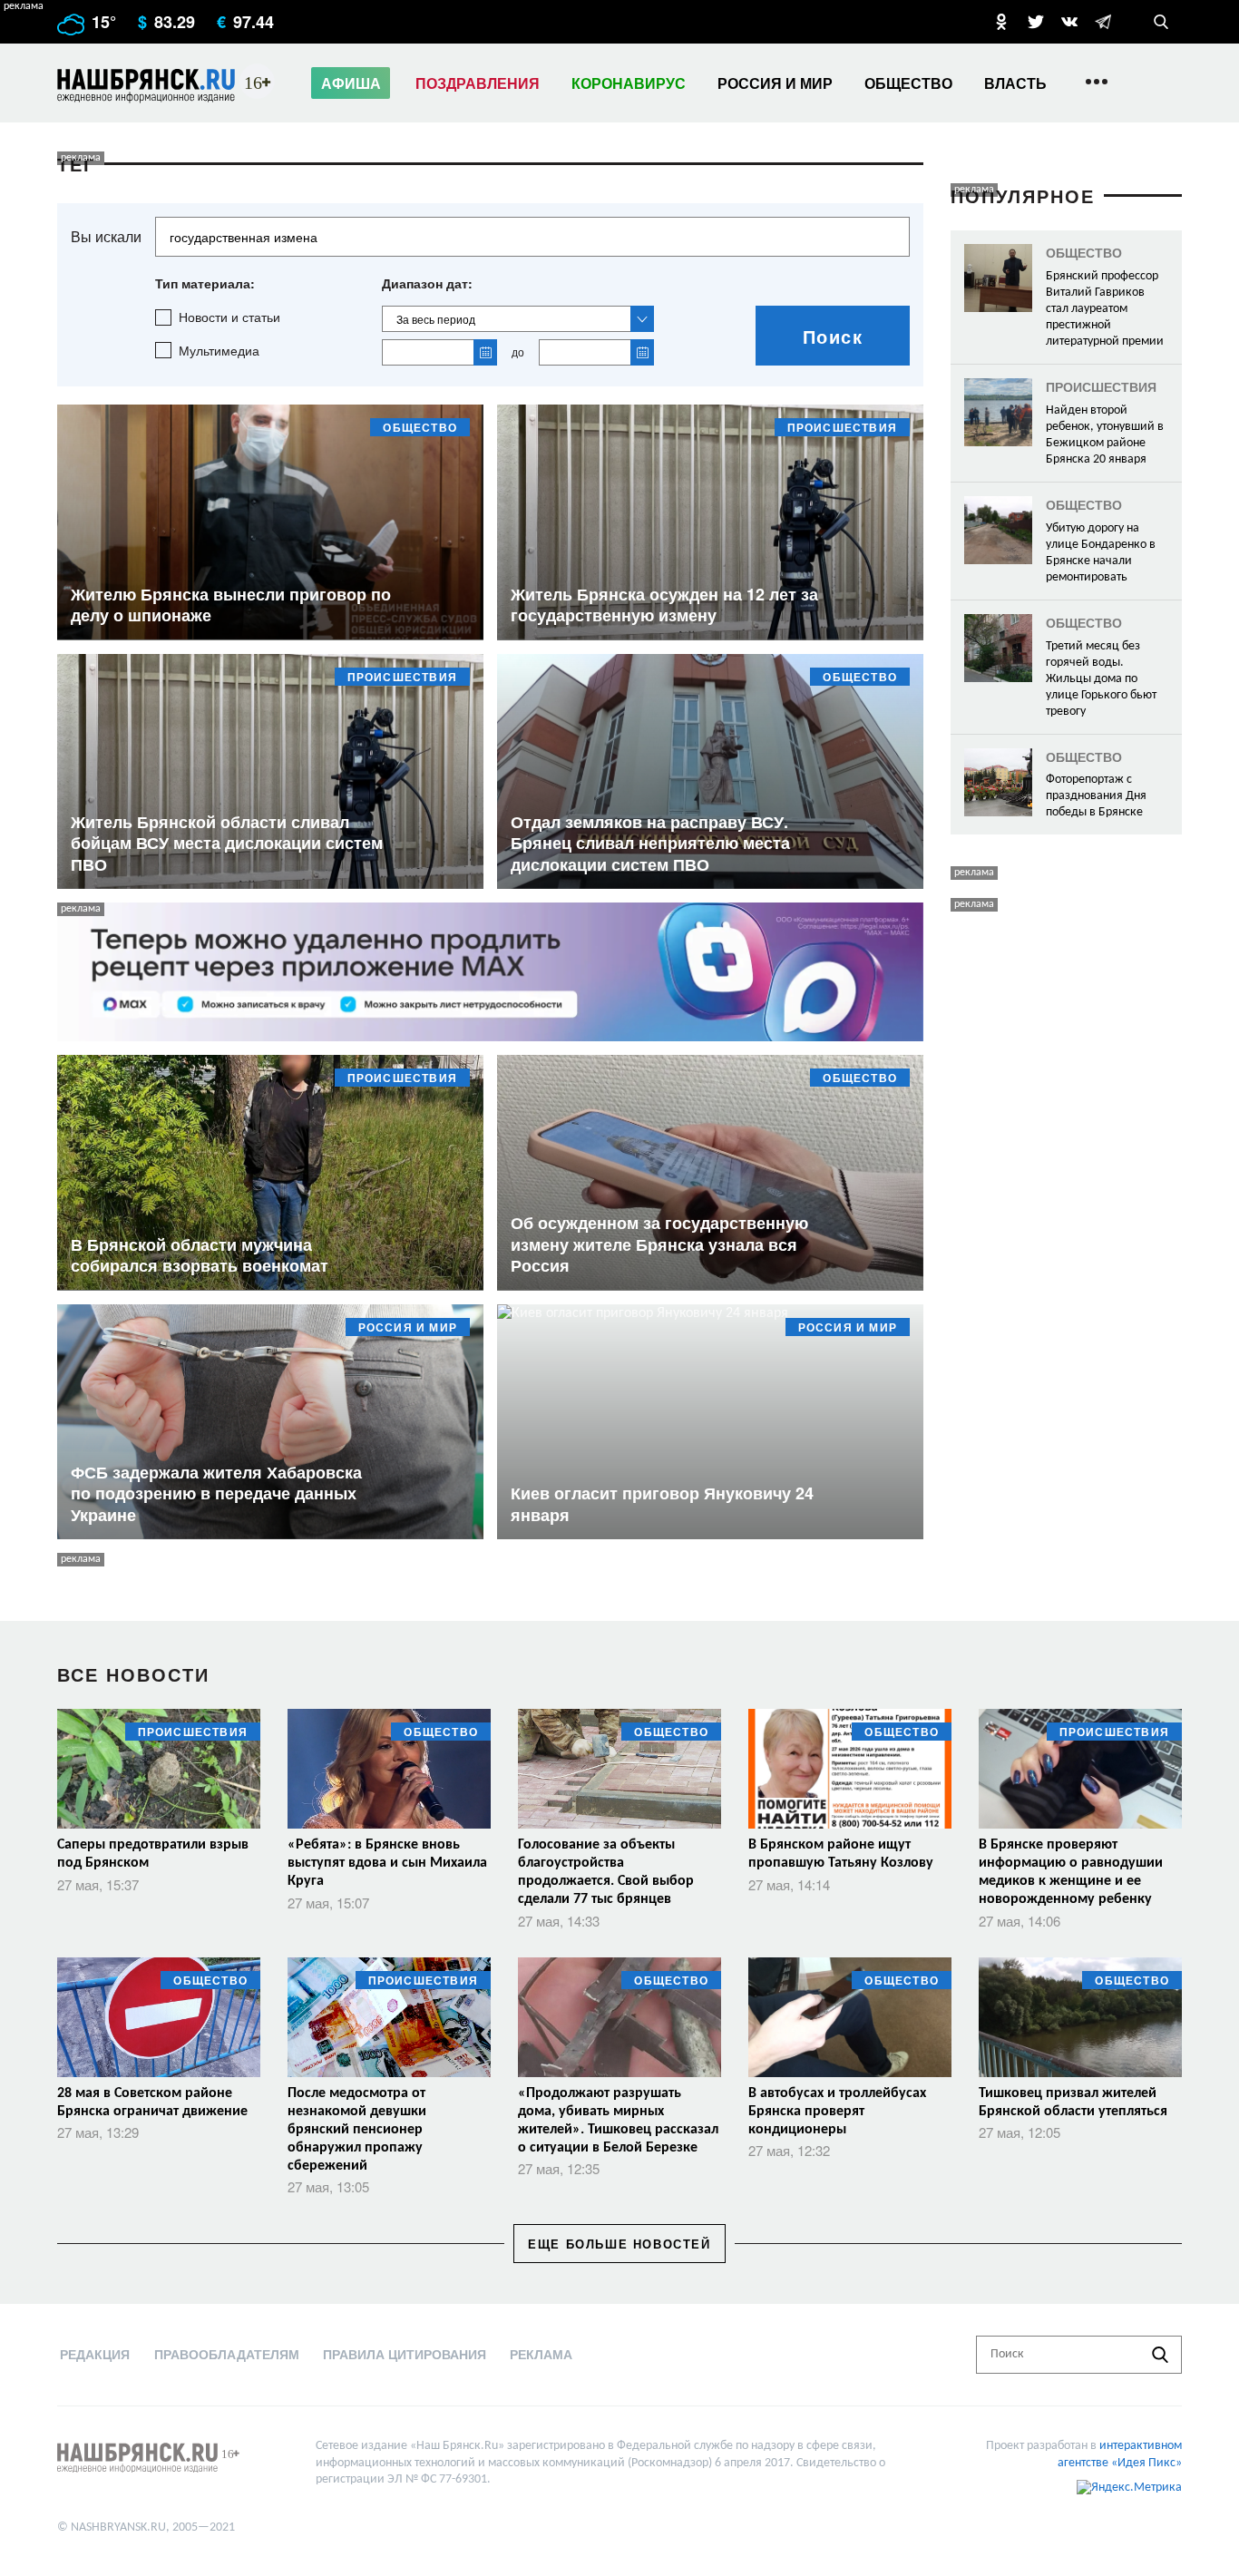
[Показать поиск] (1161, 22)
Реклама (541, 2354)
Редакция (95, 2354)
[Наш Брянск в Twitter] (1036, 22)
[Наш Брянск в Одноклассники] (1001, 22)
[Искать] (1160, 2355)
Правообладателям (227, 2354)
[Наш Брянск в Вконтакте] (1069, 22)
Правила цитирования (405, 2354)
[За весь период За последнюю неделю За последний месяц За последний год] (518, 319)
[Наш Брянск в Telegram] (1103, 22)
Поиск (833, 336)
